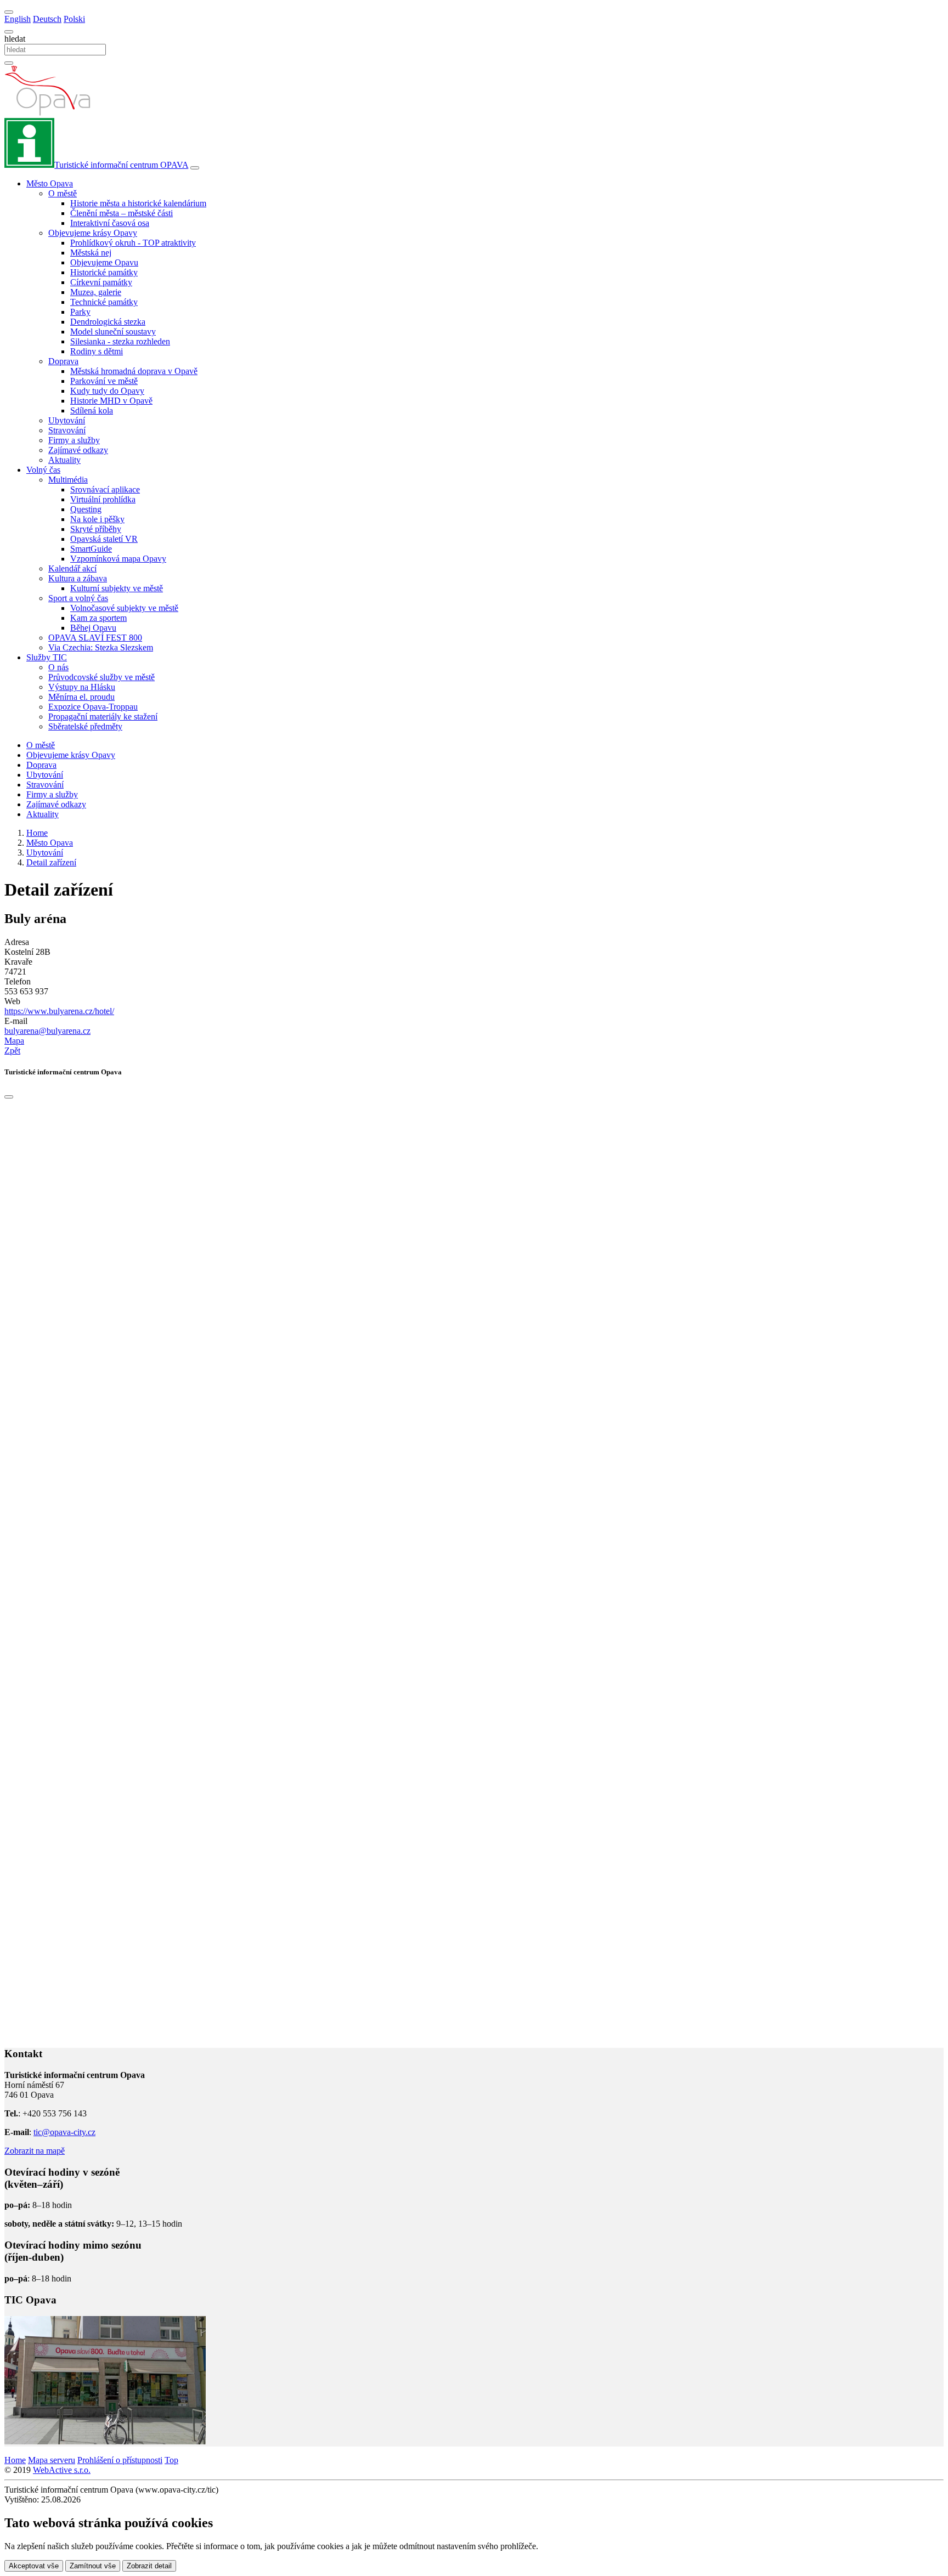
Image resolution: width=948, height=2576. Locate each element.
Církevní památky (101, 282)
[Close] (9, 1097)
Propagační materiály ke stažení (103, 717)
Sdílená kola (92, 411)
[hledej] (9, 63)
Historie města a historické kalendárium (138, 203)
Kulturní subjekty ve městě (117, 588)
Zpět (12, 1051)
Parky (80, 312)
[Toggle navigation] (195, 168)
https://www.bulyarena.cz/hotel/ (59, 1011)
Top (171, 2460)
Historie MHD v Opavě (111, 401)
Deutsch (47, 19)
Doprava (41, 765)
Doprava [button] (63, 361)
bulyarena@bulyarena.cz (47, 1031)
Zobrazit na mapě (35, 2151)
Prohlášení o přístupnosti (120, 2460)
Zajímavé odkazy (78, 450)
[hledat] (9, 32)
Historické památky (104, 272)
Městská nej (91, 253)
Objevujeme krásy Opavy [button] (93, 233)
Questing (86, 509)
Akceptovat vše (34, 2566)
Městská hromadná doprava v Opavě (134, 371)
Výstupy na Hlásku (82, 687)
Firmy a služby (74, 440)
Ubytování (67, 420)
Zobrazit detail (149, 2566)
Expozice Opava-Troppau (93, 707)
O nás (58, 667)
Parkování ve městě (104, 381)
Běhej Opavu (93, 628)
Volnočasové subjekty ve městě (124, 608)
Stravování (67, 430)
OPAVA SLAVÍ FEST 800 (95, 638)
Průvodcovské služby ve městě (101, 677)
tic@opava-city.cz (64, 2132)
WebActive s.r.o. (62, 2470)
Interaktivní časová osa (110, 223)
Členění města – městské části (122, 213)
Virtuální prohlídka (103, 499)
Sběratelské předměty (85, 726)
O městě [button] (63, 193)
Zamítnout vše (93, 2566)
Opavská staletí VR (104, 539)
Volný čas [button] (43, 470)
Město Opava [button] (50, 183)
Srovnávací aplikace (105, 489)
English (18, 19)
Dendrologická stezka (108, 322)
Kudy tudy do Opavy (107, 391)
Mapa (14, 1041)
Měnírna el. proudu (81, 697)
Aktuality (64, 460)
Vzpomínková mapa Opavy (118, 559)
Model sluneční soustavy (113, 332)
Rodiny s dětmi (97, 351)
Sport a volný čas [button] (78, 598)
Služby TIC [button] (47, 657)
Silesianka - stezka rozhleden (120, 341)
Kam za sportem (98, 618)
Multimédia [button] (68, 480)
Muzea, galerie (96, 292)
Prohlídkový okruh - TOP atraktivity (133, 243)
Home (15, 2460)
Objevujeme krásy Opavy (71, 755)
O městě (41, 745)
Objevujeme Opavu (104, 262)
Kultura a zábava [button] (78, 578)
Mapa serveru (52, 2460)
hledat (15, 39)
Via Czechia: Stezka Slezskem (101, 647)
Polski (74, 19)
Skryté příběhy (96, 529)
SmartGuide (91, 549)
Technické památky (104, 302)
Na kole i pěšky (97, 519)
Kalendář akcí (72, 568)
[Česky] (9, 12)
